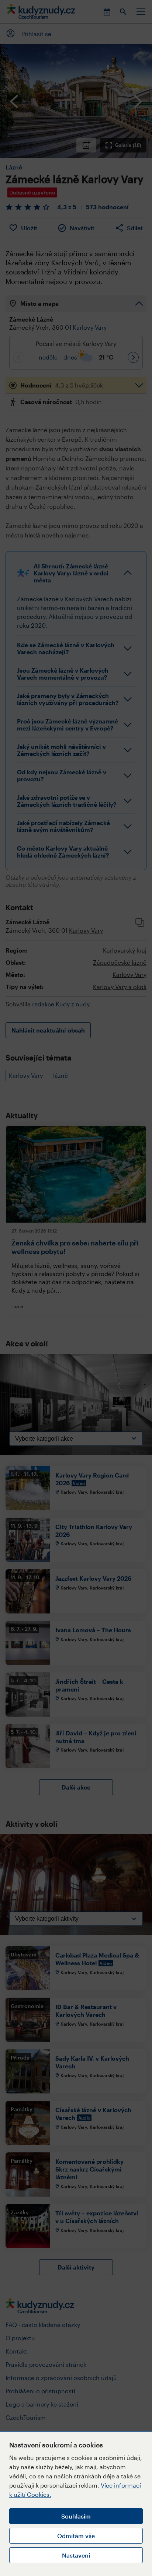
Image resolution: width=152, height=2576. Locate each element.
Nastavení (76, 2555)
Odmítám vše (76, 2536)
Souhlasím (76, 2516)
